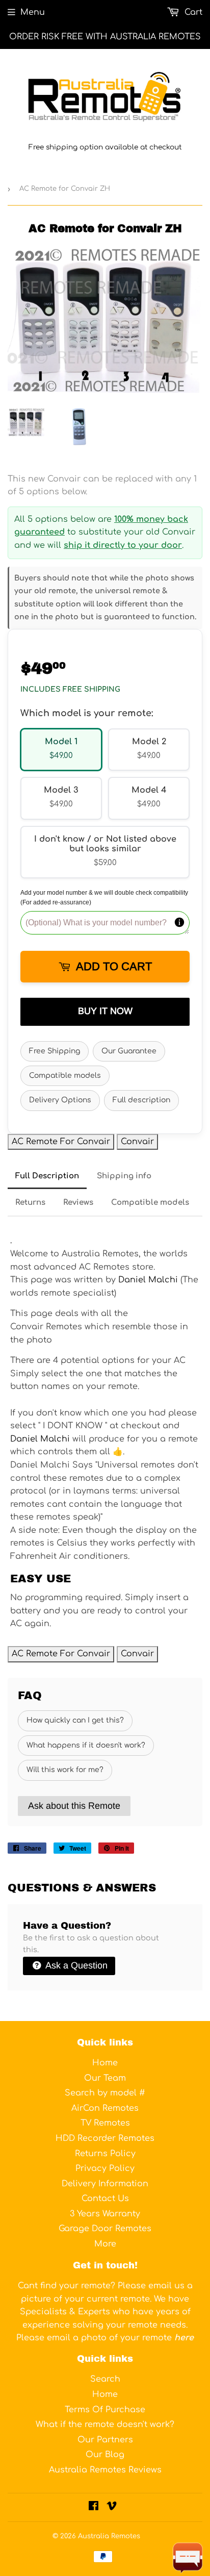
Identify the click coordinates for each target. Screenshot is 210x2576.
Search (105, 2379)
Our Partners (105, 2440)
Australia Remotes (109, 2536)
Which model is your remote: (87, 713)
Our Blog (105, 2455)
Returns (30, 1203)
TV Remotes (105, 2123)
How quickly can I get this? (75, 1720)
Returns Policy (105, 2154)
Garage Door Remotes (105, 2229)
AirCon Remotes (105, 2108)
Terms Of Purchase (105, 2410)
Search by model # (105, 2093)
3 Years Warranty (105, 2214)
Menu (33, 12)
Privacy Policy (105, 2168)
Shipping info (124, 1176)
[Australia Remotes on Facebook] (94, 2507)
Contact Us (105, 2199)
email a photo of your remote (120, 2338)
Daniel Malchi (148, 1280)
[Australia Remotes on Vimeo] (112, 2507)
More (105, 2244)
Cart (192, 12)
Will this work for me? (65, 1770)
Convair (137, 1142)
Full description (141, 1100)
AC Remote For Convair (61, 1142)
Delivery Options (60, 1100)
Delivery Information (105, 2184)
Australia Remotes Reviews (105, 2470)
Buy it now (105, 1011)
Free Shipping (55, 1051)
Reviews (78, 1203)
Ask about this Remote (74, 1806)
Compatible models (65, 1076)
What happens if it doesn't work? (86, 1745)
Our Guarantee (129, 1051)
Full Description (47, 1176)
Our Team (105, 2078)
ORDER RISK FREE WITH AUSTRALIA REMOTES (105, 37)
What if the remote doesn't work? (105, 2425)
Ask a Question (75, 1965)
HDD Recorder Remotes (105, 2138)
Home (105, 2063)
